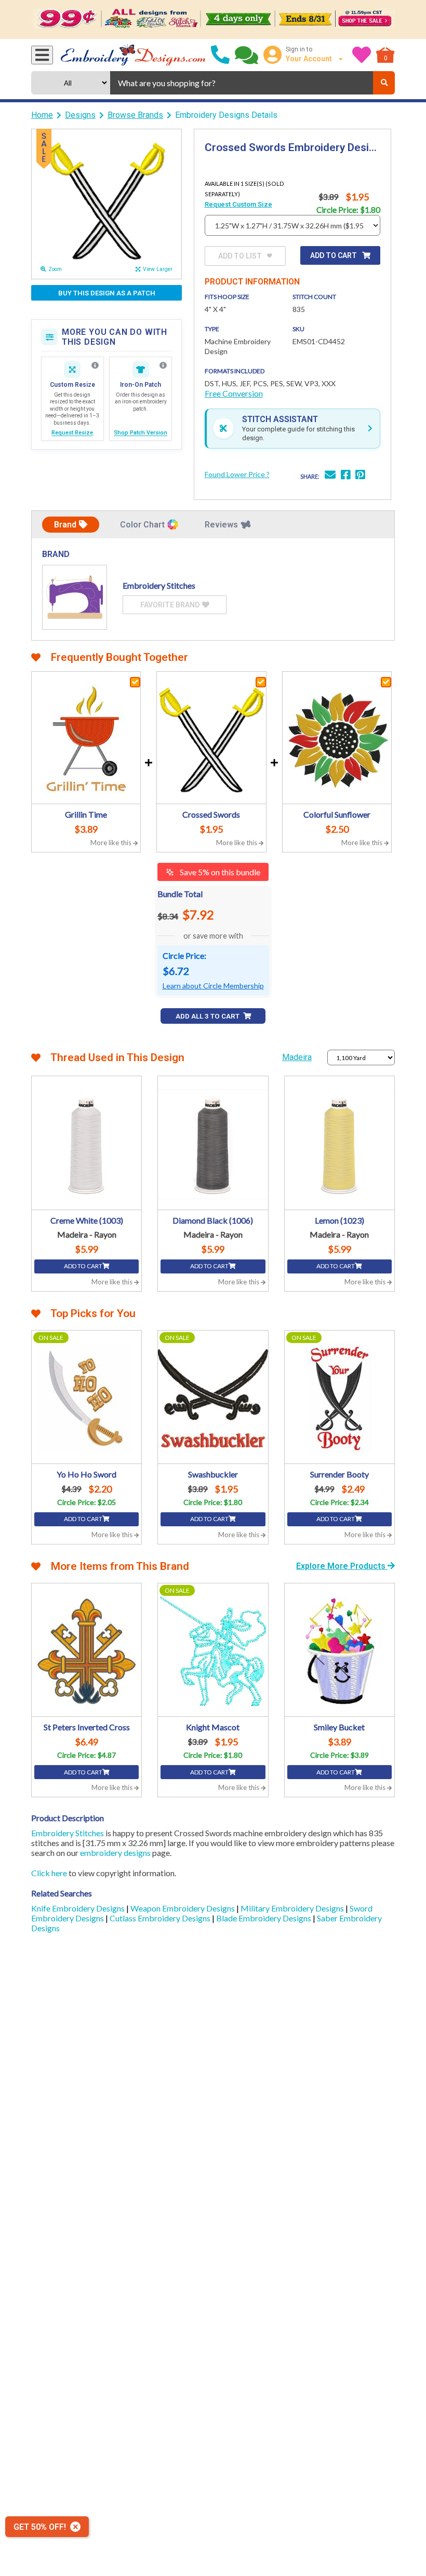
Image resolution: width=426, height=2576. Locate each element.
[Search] (384, 83)
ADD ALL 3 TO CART (208, 1016)
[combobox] (242, 83)
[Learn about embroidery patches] (163, 365)
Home (42, 115)
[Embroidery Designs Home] (133, 55)
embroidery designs (115, 1853)
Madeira (297, 1057)
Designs (80, 115)
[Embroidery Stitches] (75, 597)
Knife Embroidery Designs (79, 1908)
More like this (112, 843)
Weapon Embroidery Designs (183, 1908)
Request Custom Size (238, 204)
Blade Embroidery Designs (264, 1918)
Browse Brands (135, 115)
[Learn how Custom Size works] (95, 365)
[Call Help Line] (220, 55)
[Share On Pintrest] (360, 476)
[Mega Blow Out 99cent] (213, 19)
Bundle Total (180, 894)
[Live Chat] (247, 55)
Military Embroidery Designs (293, 1908)
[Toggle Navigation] (42, 55)
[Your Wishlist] (362, 55)
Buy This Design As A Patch (107, 293)
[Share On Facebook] (345, 476)
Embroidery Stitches (68, 1833)
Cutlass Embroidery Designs (161, 1918)
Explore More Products (342, 1566)
